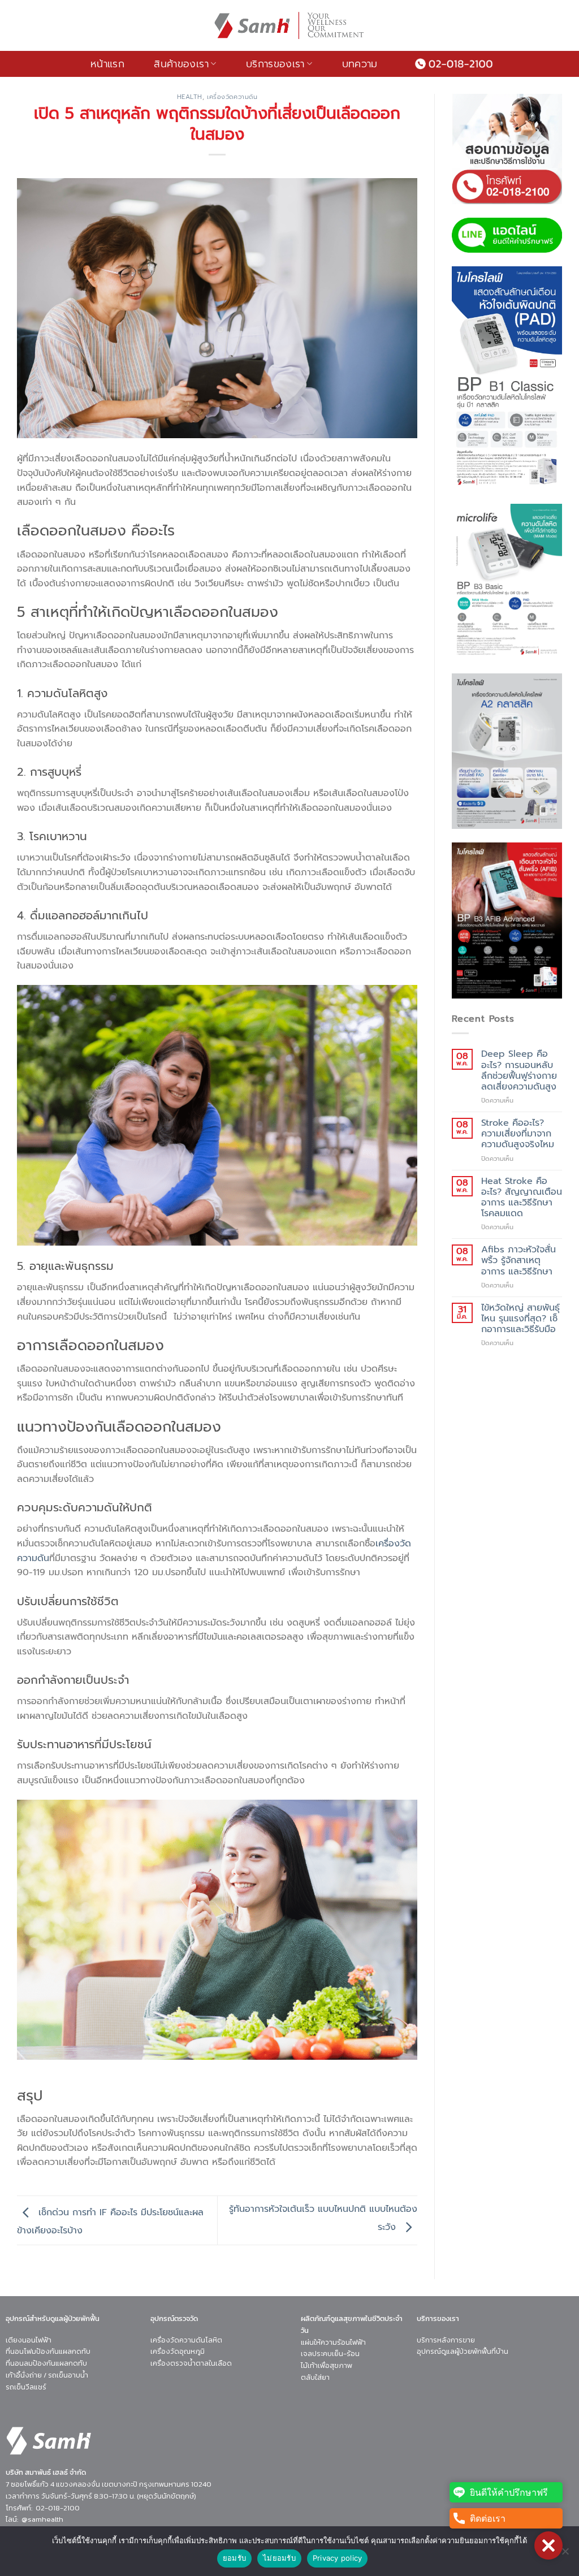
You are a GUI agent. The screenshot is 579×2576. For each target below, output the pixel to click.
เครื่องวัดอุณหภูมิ (178, 2352)
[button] (548, 2545)
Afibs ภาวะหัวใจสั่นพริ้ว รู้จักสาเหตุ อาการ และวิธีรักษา (518, 1261)
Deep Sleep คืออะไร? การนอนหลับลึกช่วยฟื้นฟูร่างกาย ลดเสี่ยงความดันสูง (519, 1071)
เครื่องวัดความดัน (232, 97)
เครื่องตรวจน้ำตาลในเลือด (191, 2364)
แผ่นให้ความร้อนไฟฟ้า (333, 2342)
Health (190, 97)
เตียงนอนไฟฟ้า (29, 2340)
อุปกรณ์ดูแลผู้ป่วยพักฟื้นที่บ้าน (463, 2352)
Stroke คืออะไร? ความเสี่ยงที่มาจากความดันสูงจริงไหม (518, 1134)
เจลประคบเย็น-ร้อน (330, 2354)
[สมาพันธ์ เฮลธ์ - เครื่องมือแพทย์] (289, 25)
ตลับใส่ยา (315, 2377)
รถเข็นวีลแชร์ (26, 2387)
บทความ (360, 64)
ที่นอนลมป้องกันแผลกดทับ (46, 2364)
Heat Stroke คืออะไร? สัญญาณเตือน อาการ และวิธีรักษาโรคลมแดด (522, 1198)
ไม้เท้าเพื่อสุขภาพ (327, 2365)
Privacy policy (338, 2558)
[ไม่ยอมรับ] (565, 2555)
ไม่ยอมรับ (279, 2558)
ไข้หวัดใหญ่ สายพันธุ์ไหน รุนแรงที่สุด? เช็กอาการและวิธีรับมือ (520, 1319)
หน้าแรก (107, 64)
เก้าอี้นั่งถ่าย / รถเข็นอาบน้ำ (47, 2375)
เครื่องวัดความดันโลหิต (186, 2340)
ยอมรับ (234, 2558)
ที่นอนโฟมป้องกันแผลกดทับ (48, 2352)
